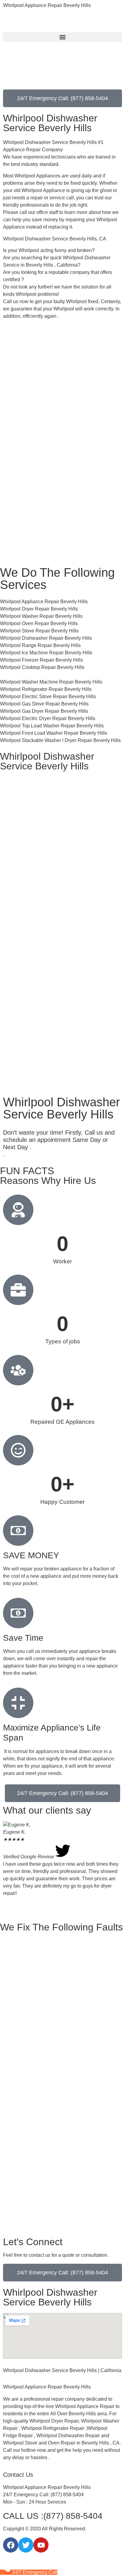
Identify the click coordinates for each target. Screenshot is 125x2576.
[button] (62, 37)
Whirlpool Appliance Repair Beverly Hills (47, 5)
